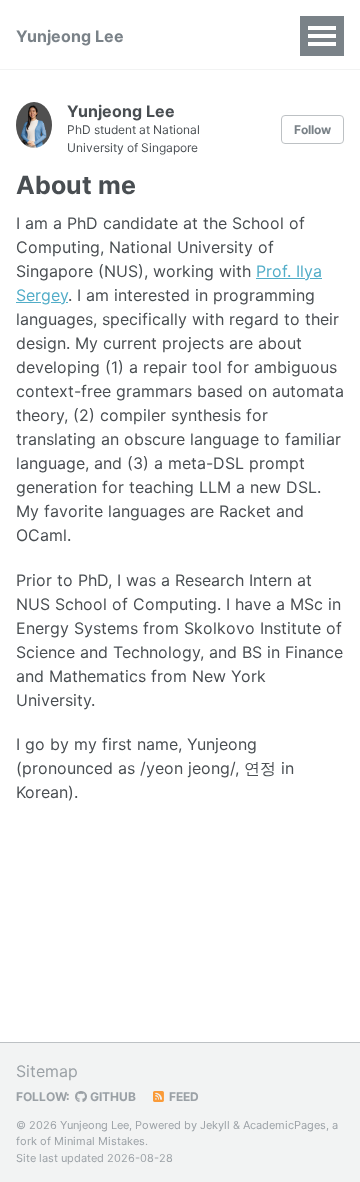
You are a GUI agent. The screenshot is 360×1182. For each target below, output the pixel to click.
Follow (312, 129)
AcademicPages (284, 1125)
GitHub (111, 1096)
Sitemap (47, 1071)
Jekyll (215, 1125)
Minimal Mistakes (99, 1141)
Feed (182, 1096)
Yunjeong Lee (70, 36)
